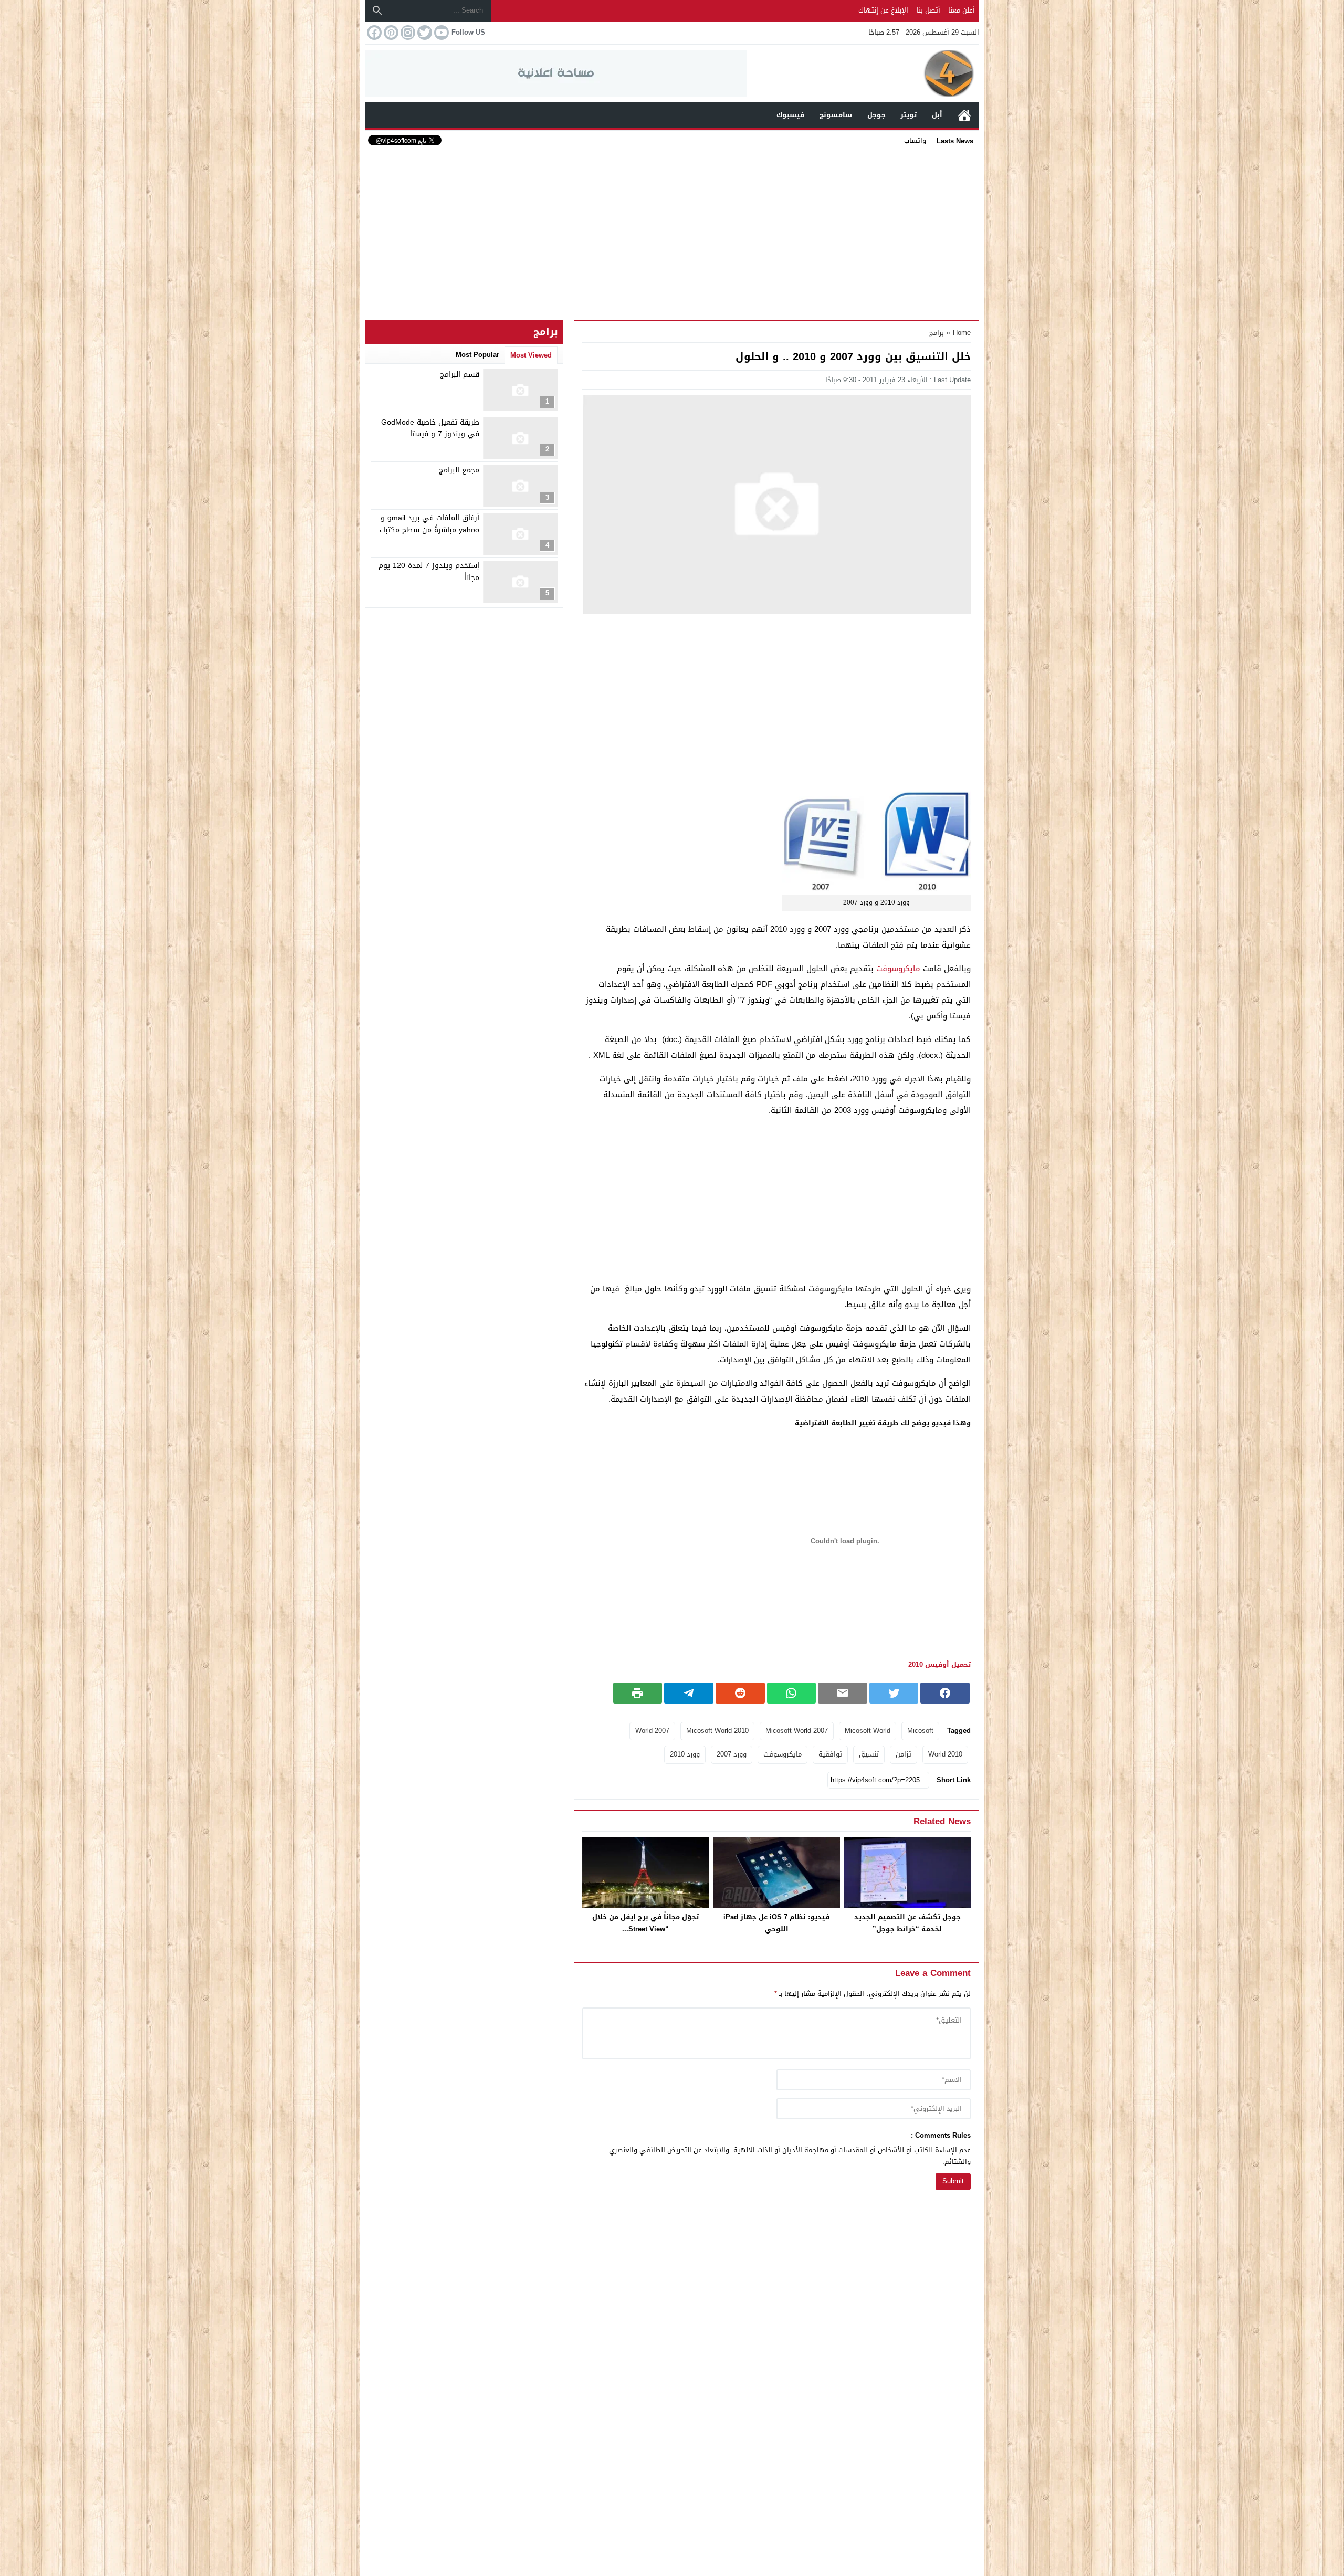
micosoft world (868, 1731)
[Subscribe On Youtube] (440, 33)
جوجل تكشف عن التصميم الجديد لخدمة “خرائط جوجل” (907, 1923)
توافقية (830, 1754)
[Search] (377, 10)
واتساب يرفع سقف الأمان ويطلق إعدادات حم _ (856, 140)
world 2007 (652, 1731)
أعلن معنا (962, 10)
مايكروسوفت (898, 969)
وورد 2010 (685, 1754)
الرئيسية (964, 115)
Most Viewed (531, 355)
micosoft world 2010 (717, 1731)
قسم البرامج (460, 375)
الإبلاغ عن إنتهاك (883, 10)
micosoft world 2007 (797, 1731)
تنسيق (869, 1754)
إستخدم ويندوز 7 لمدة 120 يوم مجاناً (429, 572)
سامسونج (836, 115)
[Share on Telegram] (689, 1693)
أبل (937, 115)
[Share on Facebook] (945, 1693)
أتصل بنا (928, 10)
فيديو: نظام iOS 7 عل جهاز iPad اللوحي (776, 1923)
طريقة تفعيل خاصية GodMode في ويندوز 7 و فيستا (430, 428)
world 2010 (945, 1754)
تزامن (904, 1754)
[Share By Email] (843, 1693)
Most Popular (477, 355)
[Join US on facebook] (373, 33)
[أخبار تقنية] (863, 73)
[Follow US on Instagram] (407, 33)
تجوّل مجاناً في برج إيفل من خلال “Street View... (645, 1923)
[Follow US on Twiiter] (424, 33)
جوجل (876, 115)
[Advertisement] (672, 233)
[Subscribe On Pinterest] (390, 33)
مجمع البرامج (459, 470)
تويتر (909, 115)
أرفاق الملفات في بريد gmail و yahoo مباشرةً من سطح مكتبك (429, 524)
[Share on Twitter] (894, 1693)
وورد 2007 (732, 1754)
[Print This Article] (638, 1693)
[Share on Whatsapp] (792, 1693)
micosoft (920, 1731)
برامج (937, 333)
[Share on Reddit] (740, 1693)
